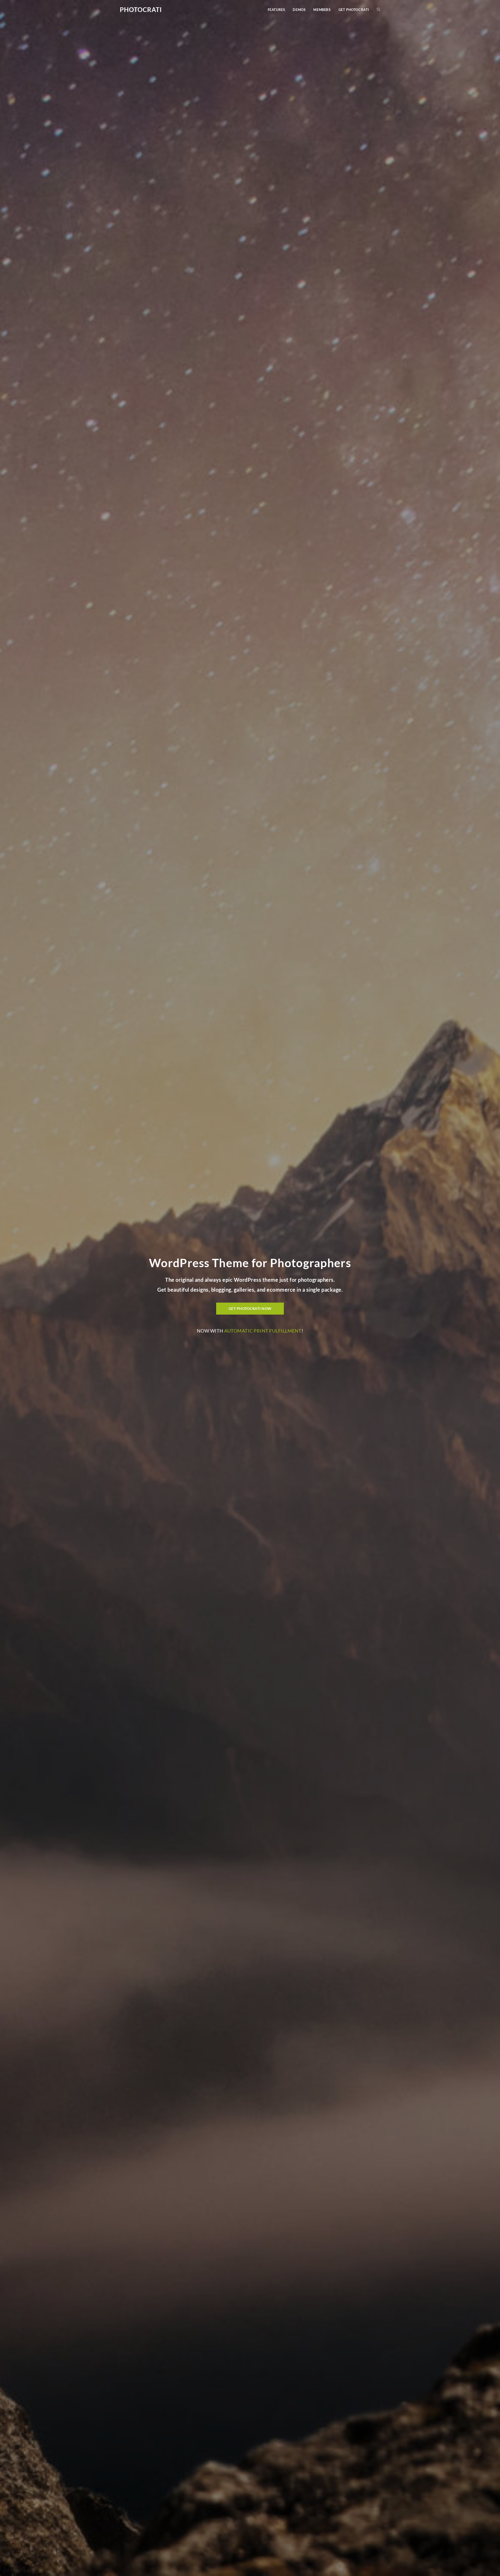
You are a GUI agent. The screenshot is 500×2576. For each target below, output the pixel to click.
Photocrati (141, 10)
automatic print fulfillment (263, 1331)
